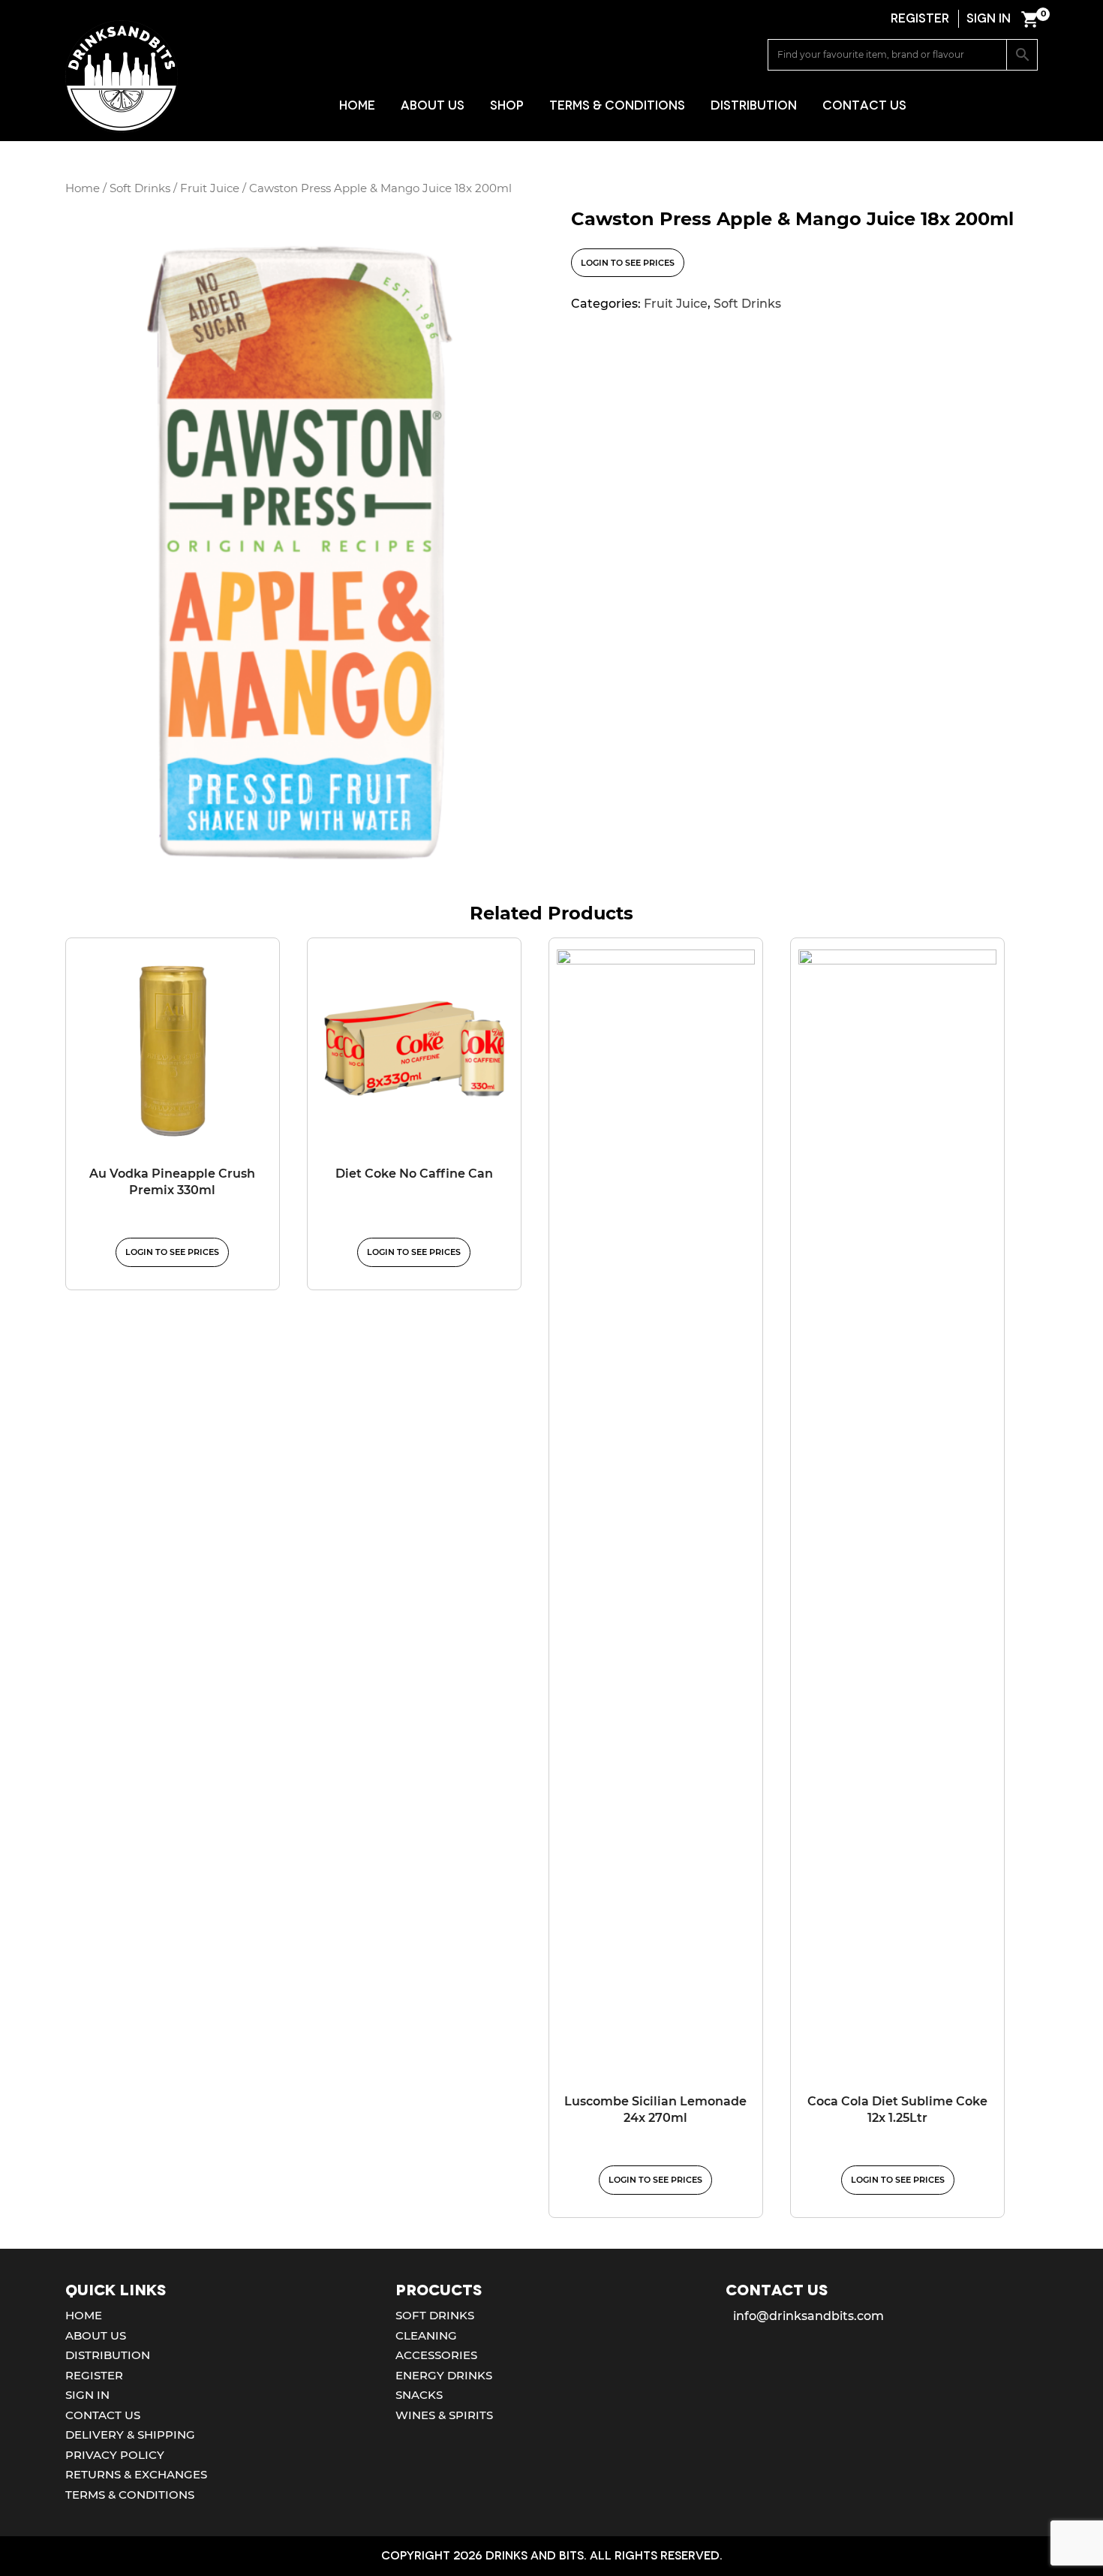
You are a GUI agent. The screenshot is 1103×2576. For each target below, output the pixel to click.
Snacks (419, 2395)
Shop (507, 105)
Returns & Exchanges (136, 2474)
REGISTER (920, 18)
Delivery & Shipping (130, 2435)
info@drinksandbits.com (808, 2316)
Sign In (87, 2395)
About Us (433, 105)
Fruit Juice (210, 188)
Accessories (436, 2355)
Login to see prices (628, 263)
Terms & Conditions (617, 105)
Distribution (754, 105)
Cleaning (426, 2335)
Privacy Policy (115, 2455)
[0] (1029, 19)
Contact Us (864, 105)
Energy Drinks (444, 2375)
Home (357, 105)
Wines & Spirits (444, 2415)
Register (94, 2375)
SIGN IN (989, 18)
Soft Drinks (140, 188)
